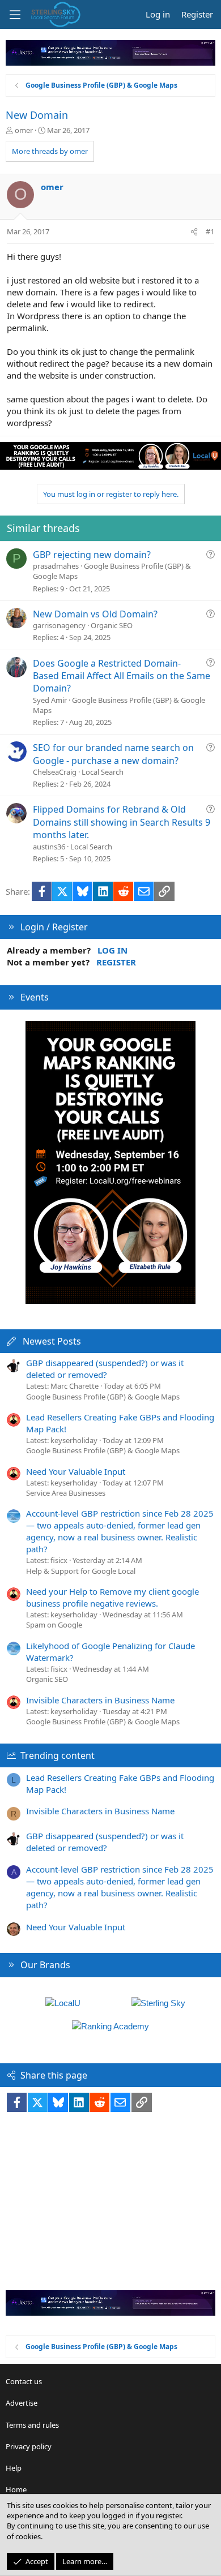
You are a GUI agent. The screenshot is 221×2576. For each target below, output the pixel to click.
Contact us (24, 2381)
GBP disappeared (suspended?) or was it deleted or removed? (105, 1369)
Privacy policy (29, 2446)
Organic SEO (112, 625)
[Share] (194, 231)
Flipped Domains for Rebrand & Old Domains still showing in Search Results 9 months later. (122, 822)
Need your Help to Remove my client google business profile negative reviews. (112, 1597)
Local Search (103, 772)
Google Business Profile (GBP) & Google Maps (103, 1397)
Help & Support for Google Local (81, 1571)
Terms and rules (32, 2425)
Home (16, 2489)
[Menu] (15, 15)
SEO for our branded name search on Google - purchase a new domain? (113, 754)
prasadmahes (56, 566)
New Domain (37, 115)
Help (14, 2468)
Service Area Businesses (66, 1493)
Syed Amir (50, 700)
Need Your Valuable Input (76, 1471)
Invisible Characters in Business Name (100, 1700)
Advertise (22, 2403)
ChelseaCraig (55, 772)
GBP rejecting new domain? (92, 555)
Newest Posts (52, 1341)
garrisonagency (59, 625)
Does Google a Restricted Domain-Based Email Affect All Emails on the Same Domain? (122, 676)
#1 (210, 231)
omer (24, 130)
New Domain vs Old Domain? (95, 614)
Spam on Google (54, 1625)
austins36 (49, 847)
